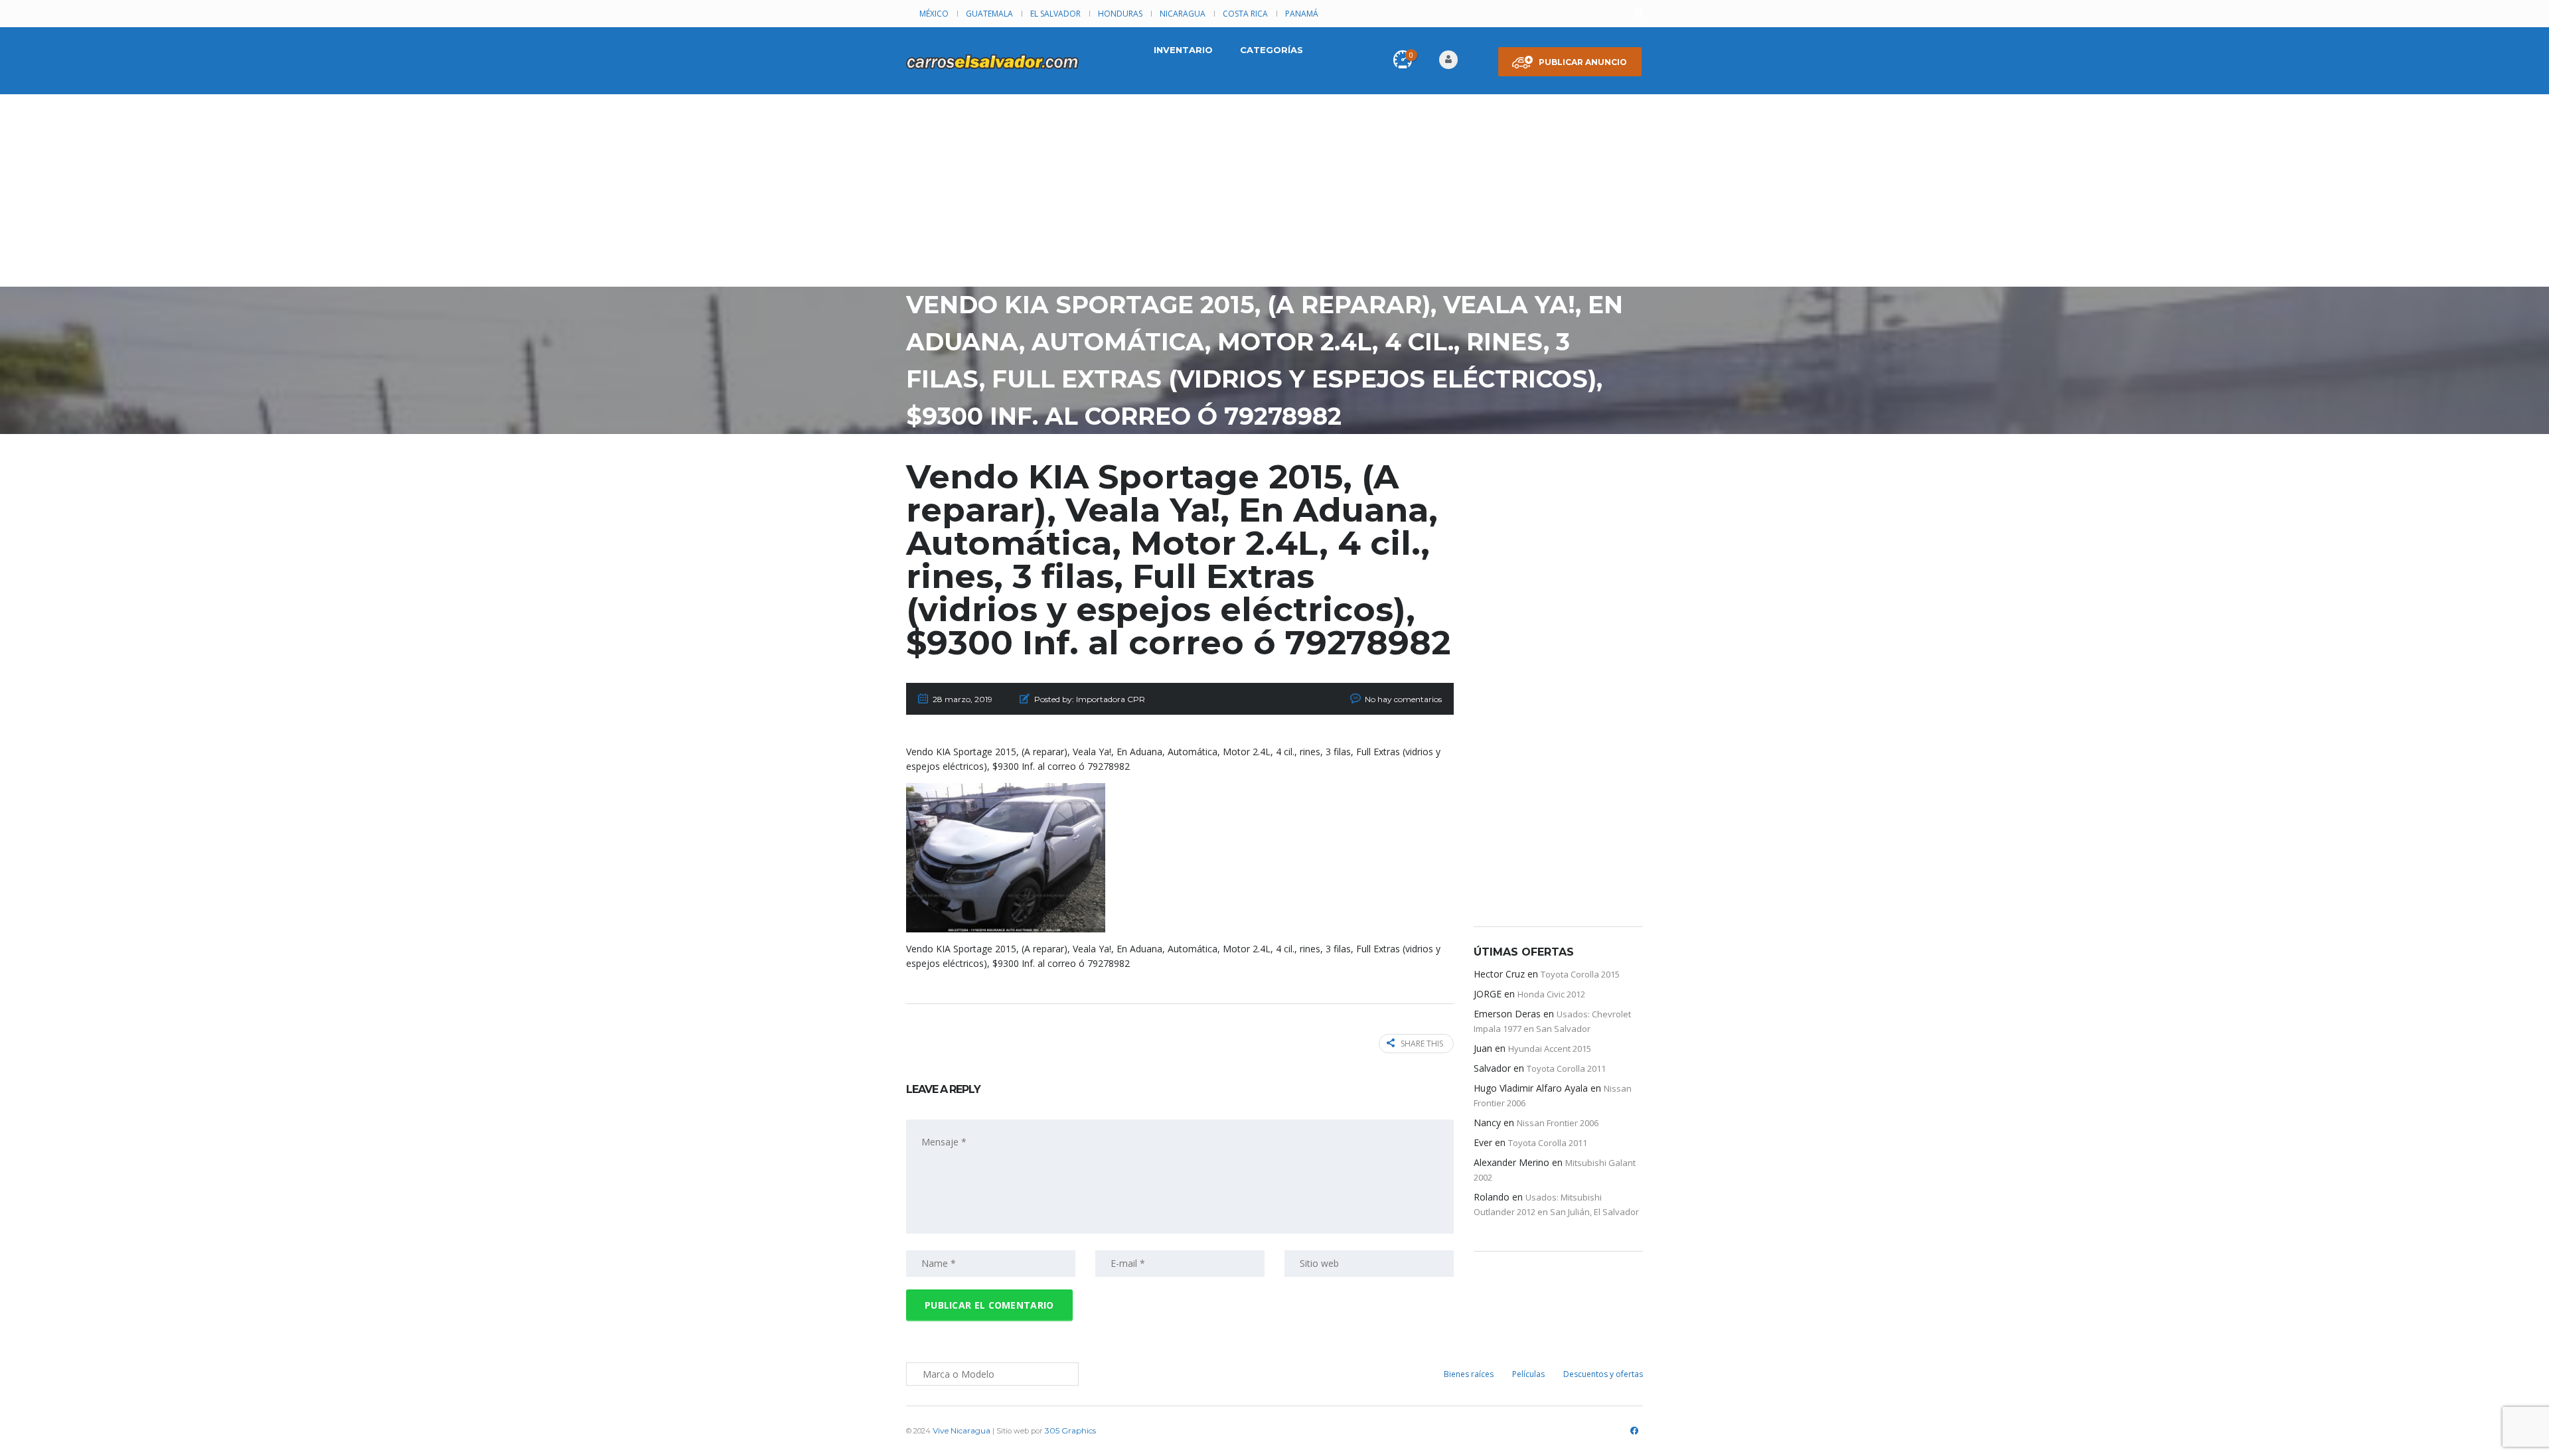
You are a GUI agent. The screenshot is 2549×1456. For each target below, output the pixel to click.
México (934, 14)
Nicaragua (1183, 14)
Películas (1528, 1374)
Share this (1422, 1044)
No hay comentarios (1403, 699)
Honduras (1120, 14)
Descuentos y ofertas (1603, 1374)
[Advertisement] (1274, 194)
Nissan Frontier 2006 (1558, 1123)
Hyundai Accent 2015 (1550, 1049)
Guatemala (989, 14)
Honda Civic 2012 (1551, 994)
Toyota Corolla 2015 (1580, 974)
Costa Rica (1245, 14)
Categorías (1272, 50)
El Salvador (1055, 14)
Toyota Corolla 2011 (1566, 1068)
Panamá (1302, 14)
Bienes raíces (1469, 1374)
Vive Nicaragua (962, 1430)
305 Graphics (1070, 1430)
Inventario (1183, 50)
